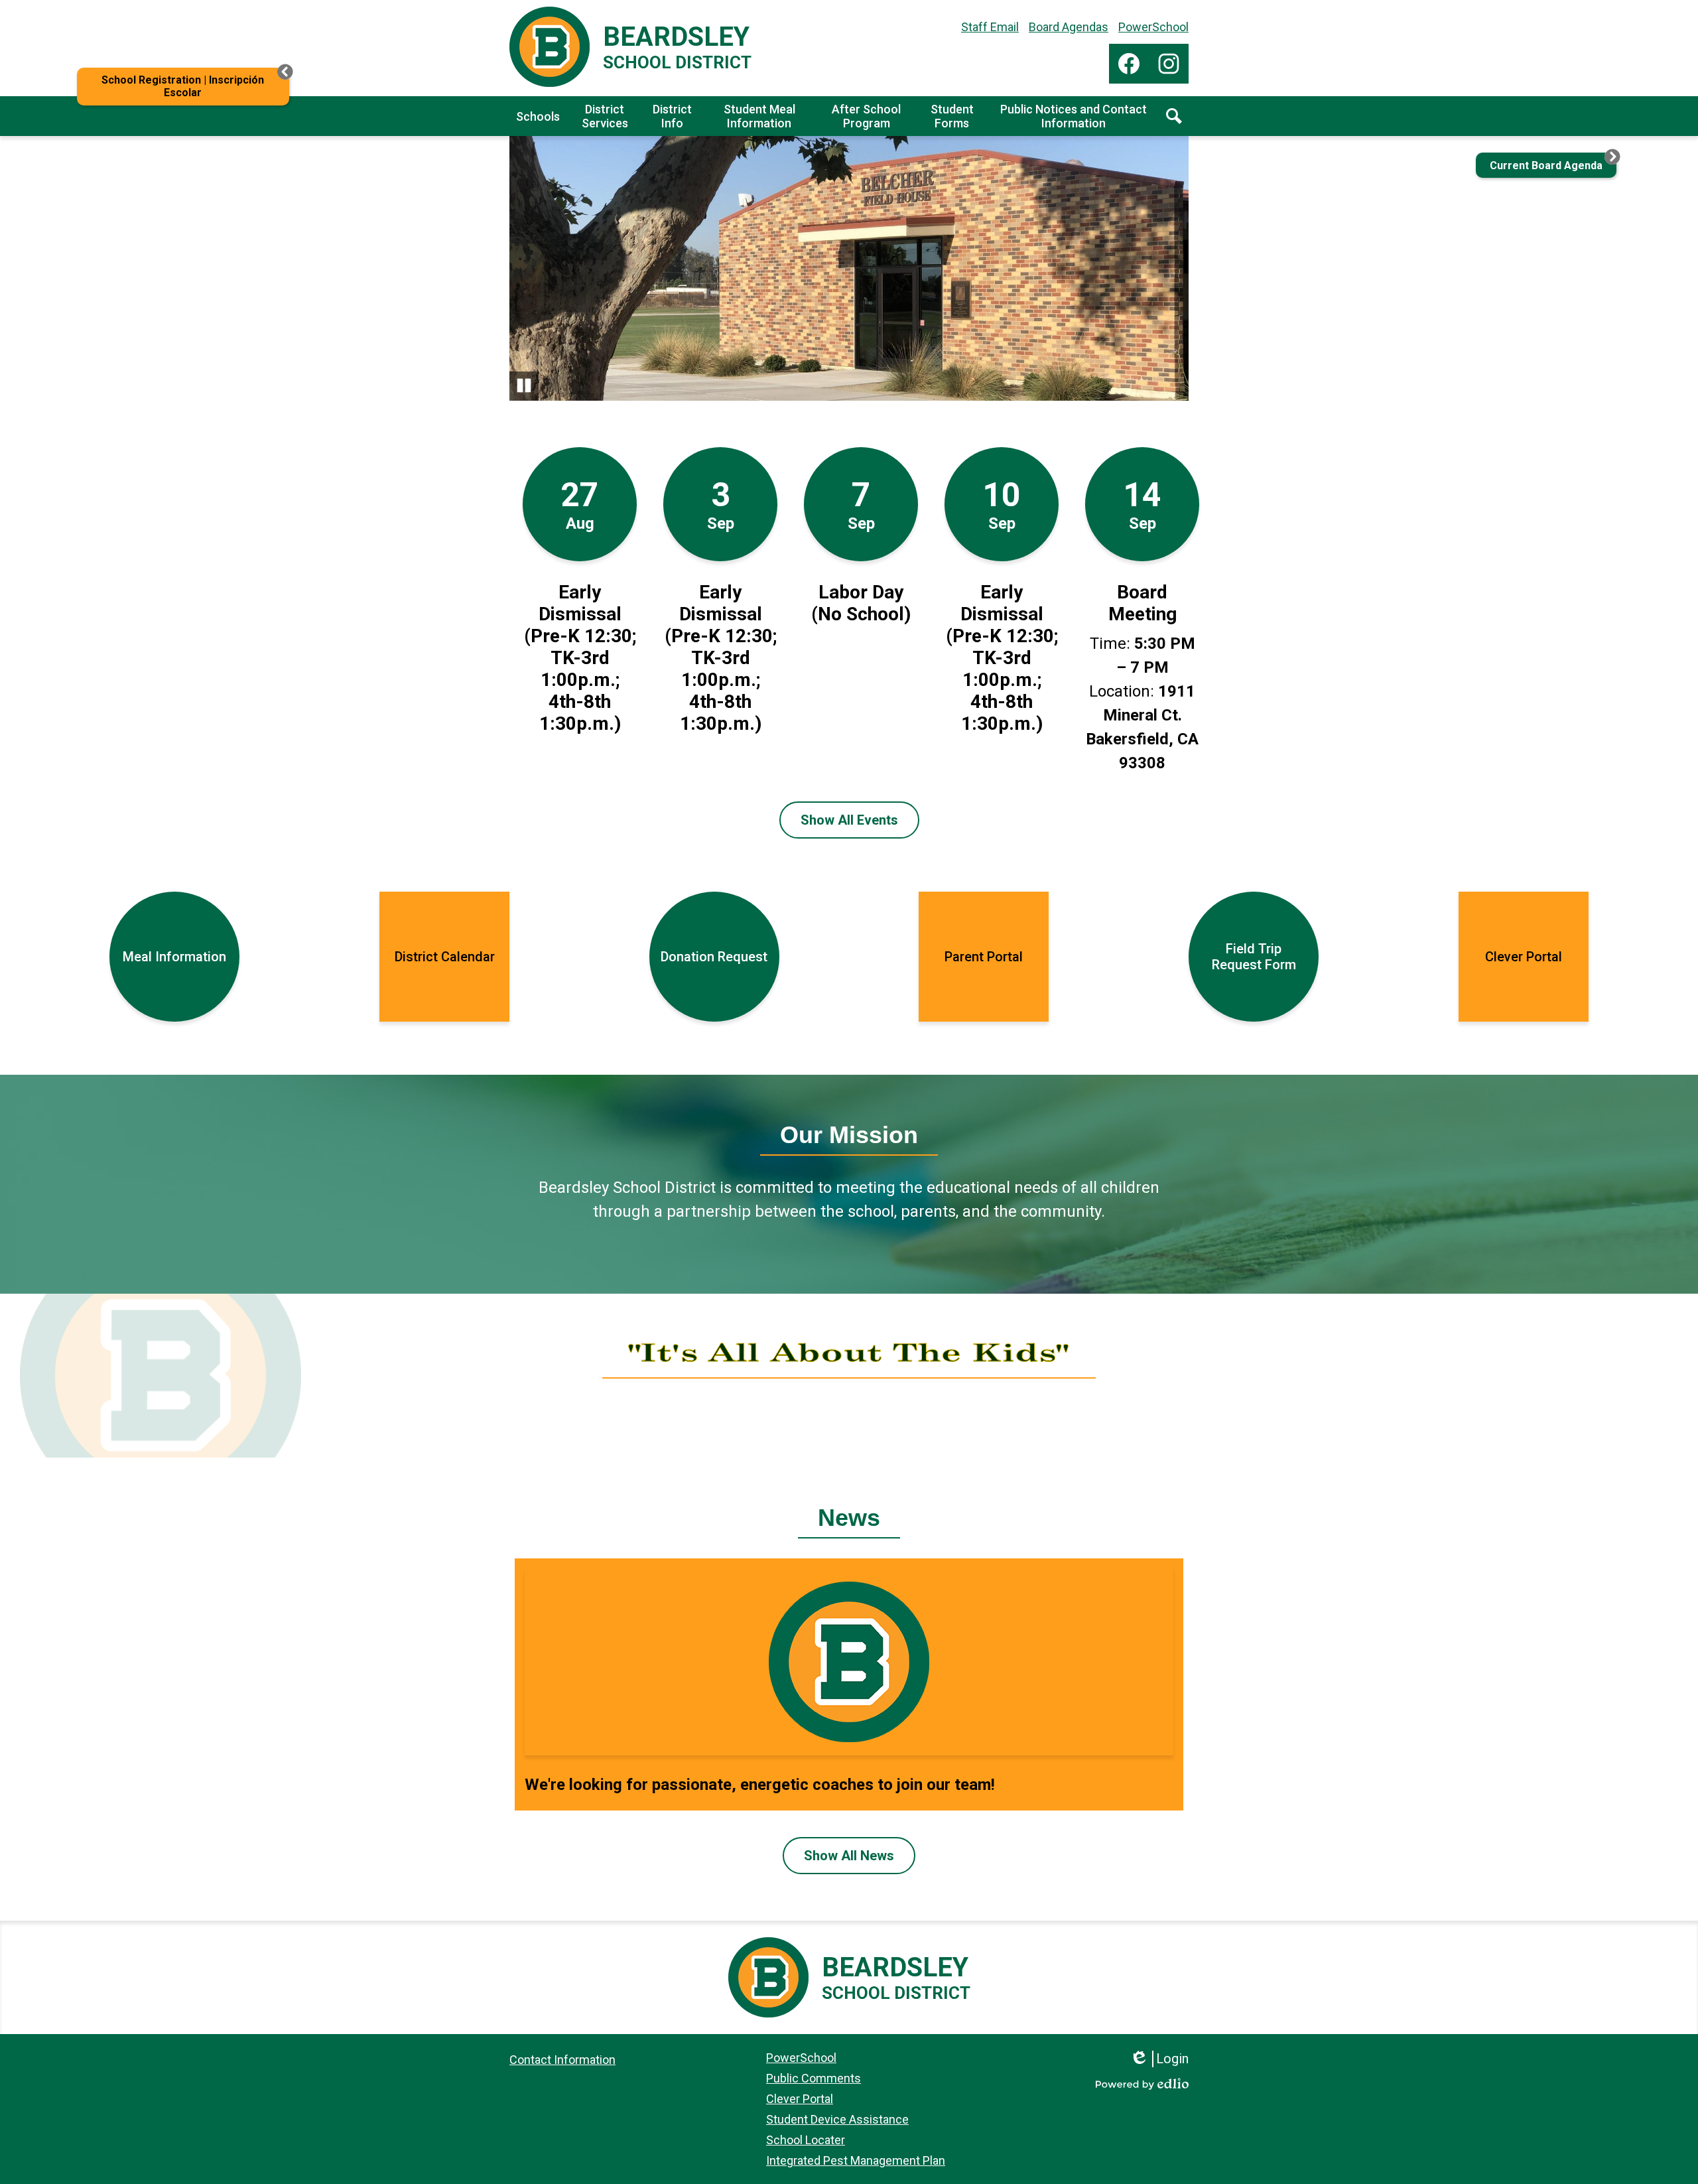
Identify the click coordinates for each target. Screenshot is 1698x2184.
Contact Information (562, 2060)
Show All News (849, 1856)
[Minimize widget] (285, 72)
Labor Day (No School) (861, 603)
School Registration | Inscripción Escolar (183, 86)
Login (1164, 2059)
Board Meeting (1143, 603)
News (849, 1518)
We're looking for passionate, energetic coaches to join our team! (760, 1785)
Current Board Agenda (1546, 166)
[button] (538, 116)
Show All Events (849, 820)
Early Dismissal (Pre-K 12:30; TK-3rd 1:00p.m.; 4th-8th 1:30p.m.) (580, 658)
